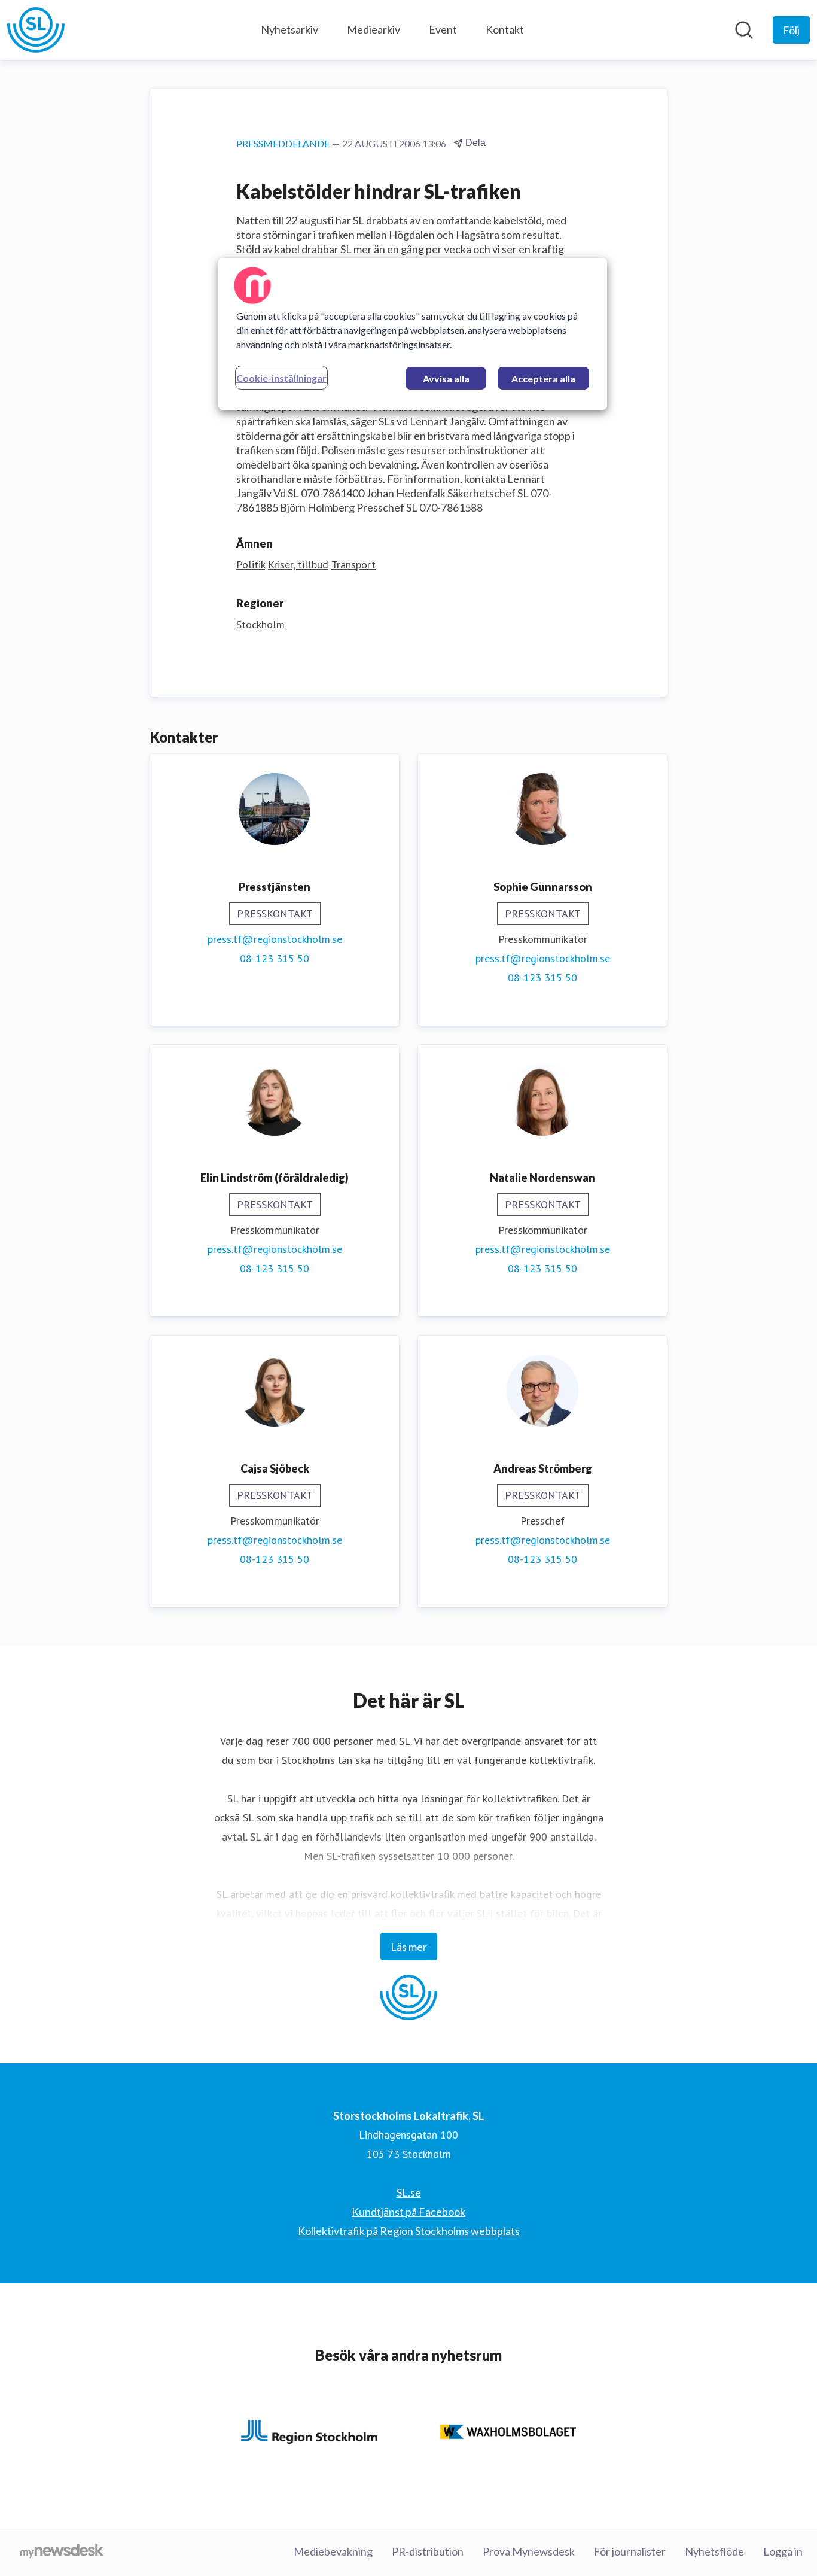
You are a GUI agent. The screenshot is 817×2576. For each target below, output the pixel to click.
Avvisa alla (446, 378)
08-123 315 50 (275, 958)
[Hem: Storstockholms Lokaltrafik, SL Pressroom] (36, 30)
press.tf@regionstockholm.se (275, 939)
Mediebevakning (333, 2551)
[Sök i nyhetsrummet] (744, 30)
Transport (353, 565)
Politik (251, 565)
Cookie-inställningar (281, 378)
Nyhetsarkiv (289, 29)
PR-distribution (428, 2551)
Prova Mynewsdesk (529, 2551)
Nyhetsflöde (714, 2551)
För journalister (630, 2551)
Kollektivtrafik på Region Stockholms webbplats (409, 2231)
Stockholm (260, 624)
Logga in (783, 2551)
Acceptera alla (543, 378)
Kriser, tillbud (298, 565)
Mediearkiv (374, 29)
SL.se (409, 2192)
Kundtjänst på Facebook (408, 2212)
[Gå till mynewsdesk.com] (62, 2552)
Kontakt (505, 29)
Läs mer (409, 1947)
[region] (413, 334)
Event (443, 29)
